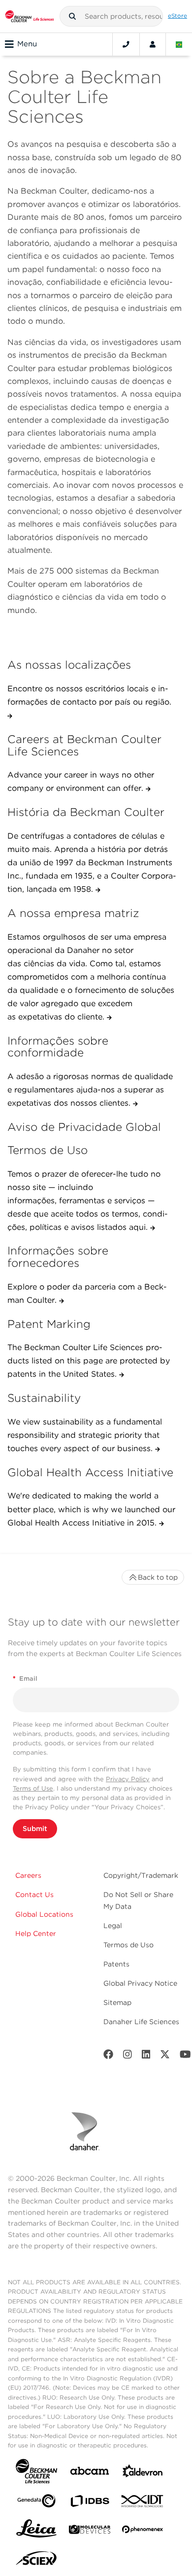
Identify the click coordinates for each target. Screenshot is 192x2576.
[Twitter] (165, 2056)
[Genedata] (36, 2503)
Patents (116, 1964)
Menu (27, 44)
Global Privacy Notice (140, 1983)
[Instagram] (128, 2056)
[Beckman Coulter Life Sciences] (30, 16)
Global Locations (44, 1914)
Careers (28, 1875)
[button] (72, 16)
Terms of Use (33, 1788)
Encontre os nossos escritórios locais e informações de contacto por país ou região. (89, 695)
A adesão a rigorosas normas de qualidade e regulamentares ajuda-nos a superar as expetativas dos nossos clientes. (90, 1090)
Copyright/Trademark (141, 1875)
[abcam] (90, 2473)
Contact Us (34, 1895)
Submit (35, 1829)
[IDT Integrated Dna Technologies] (143, 2503)
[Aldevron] (143, 2473)
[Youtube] (185, 2056)
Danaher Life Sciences (141, 2022)
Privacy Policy (128, 1779)
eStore (177, 16)
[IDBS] (90, 2503)
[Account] (153, 44)
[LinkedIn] (146, 2056)
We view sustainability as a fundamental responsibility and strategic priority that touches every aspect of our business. (85, 1435)
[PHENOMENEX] (143, 2531)
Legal (113, 1926)
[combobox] (111, 16)
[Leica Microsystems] (36, 2531)
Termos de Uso (128, 1945)
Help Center (36, 1933)
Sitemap (117, 2002)
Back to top (158, 1577)
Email (25, 1678)
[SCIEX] (36, 2561)
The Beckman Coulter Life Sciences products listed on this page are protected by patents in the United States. (89, 1361)
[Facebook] (108, 2056)
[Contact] (126, 44)
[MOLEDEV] (90, 2531)
